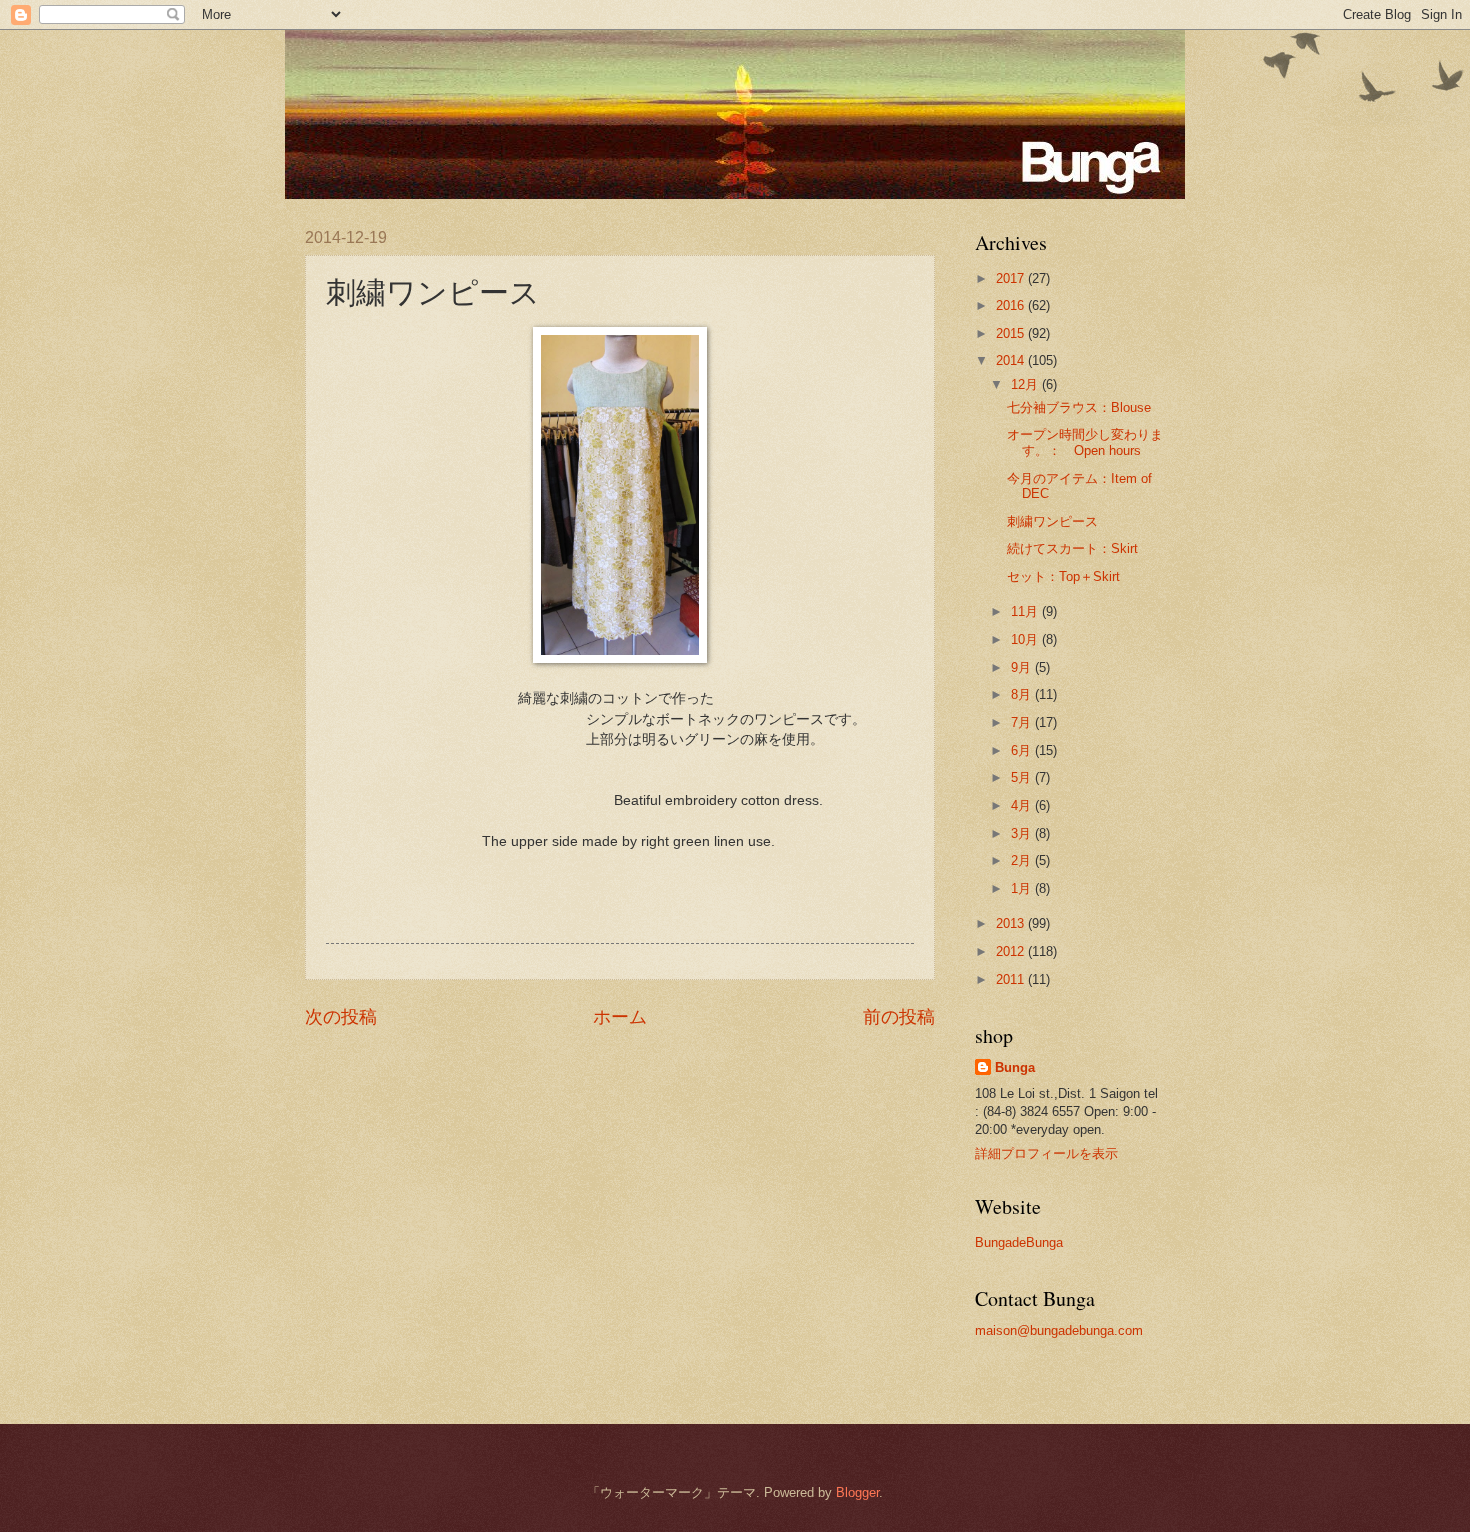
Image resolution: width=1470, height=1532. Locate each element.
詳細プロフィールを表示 (1046, 1153)
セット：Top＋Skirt (1063, 576)
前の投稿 (899, 1017)
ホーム (620, 1017)
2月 (1023, 860)
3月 (1023, 833)
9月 (1023, 667)
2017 (1012, 278)
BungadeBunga (1019, 1242)
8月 (1023, 694)
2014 (1012, 360)
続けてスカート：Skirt (1072, 548)
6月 (1023, 750)
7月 (1023, 722)
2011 (1012, 979)
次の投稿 (341, 1017)
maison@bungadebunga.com (1059, 1330)
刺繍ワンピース (1052, 521)
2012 (1012, 951)
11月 (1026, 611)
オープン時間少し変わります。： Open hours (1085, 442)
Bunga (1015, 1067)
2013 (1012, 923)
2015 (1012, 333)
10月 (1026, 639)
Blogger (857, 1492)
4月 (1023, 805)
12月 (1026, 384)
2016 (1012, 305)
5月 (1023, 777)
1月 (1023, 888)
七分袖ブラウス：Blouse (1079, 407)
